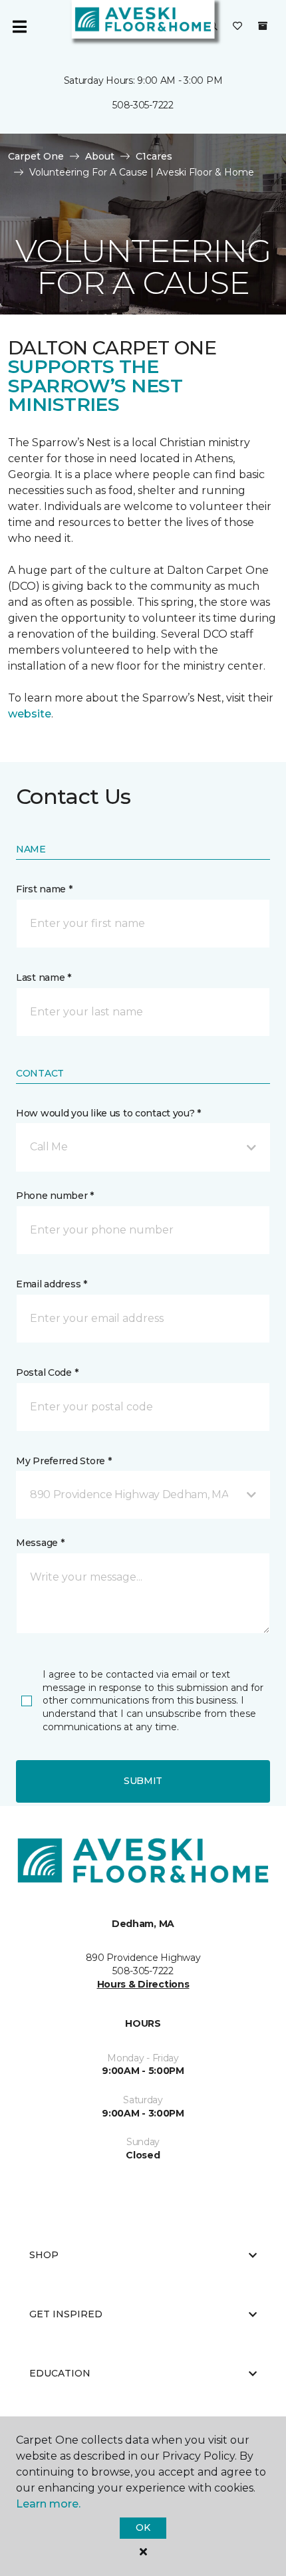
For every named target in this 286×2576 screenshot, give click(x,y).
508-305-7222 (143, 105)
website (30, 714)
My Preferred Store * (64, 1461)
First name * (44, 889)
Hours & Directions (143, 1984)
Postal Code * (47, 1372)
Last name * (44, 977)
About (100, 156)
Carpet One (36, 156)
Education (60, 2373)
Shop (44, 2255)
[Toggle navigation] (19, 27)
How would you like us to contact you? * (108, 1113)
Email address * (52, 1284)
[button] (143, 1147)
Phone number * (55, 1196)
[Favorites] (237, 27)
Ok (143, 2527)
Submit (143, 1781)
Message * (40, 1543)
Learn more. (48, 2504)
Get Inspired (66, 2314)
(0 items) (263, 26)
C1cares (154, 156)
